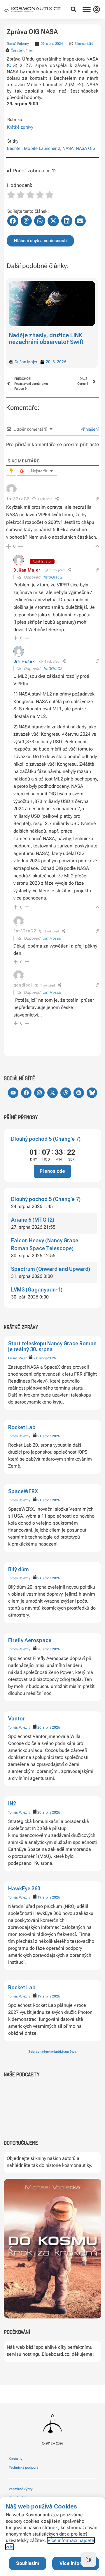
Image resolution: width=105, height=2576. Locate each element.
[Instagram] (39, 1093)
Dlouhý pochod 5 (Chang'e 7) (46, 1139)
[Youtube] (13, 1093)
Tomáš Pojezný (19, 1436)
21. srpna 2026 (45, 1358)
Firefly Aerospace (30, 1640)
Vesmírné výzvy (21, 2489)
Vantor (16, 1719)
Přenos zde (52, 1171)
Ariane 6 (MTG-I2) (33, 1220)
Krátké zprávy (20, 127)
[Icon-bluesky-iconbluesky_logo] (92, 1093)
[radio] (11, 196)
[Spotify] (79, 1093)
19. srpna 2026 (49, 1897)
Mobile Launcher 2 (42, 148)
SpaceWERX (23, 1491)
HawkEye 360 (24, 1888)
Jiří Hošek (24, 661)
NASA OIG (86, 148)
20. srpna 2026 (49, 1649)
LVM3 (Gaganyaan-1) (37, 1290)
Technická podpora (23, 2467)
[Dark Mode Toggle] (89, 2560)
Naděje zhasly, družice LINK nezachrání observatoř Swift (46, 339)
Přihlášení (89, 429)
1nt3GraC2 (53, 577)
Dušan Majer (17, 1358)
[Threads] (66, 1093)
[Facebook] (26, 1093)
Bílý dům (19, 1569)
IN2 (12, 1804)
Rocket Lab (22, 1427)
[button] (73, 9)
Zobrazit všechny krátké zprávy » (52, 2052)
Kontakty (16, 2459)
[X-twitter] (52, 1093)
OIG (12, 65)
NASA (68, 148)
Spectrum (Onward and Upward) (51, 1269)
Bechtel (14, 148)
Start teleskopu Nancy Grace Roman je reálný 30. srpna (52, 1346)
